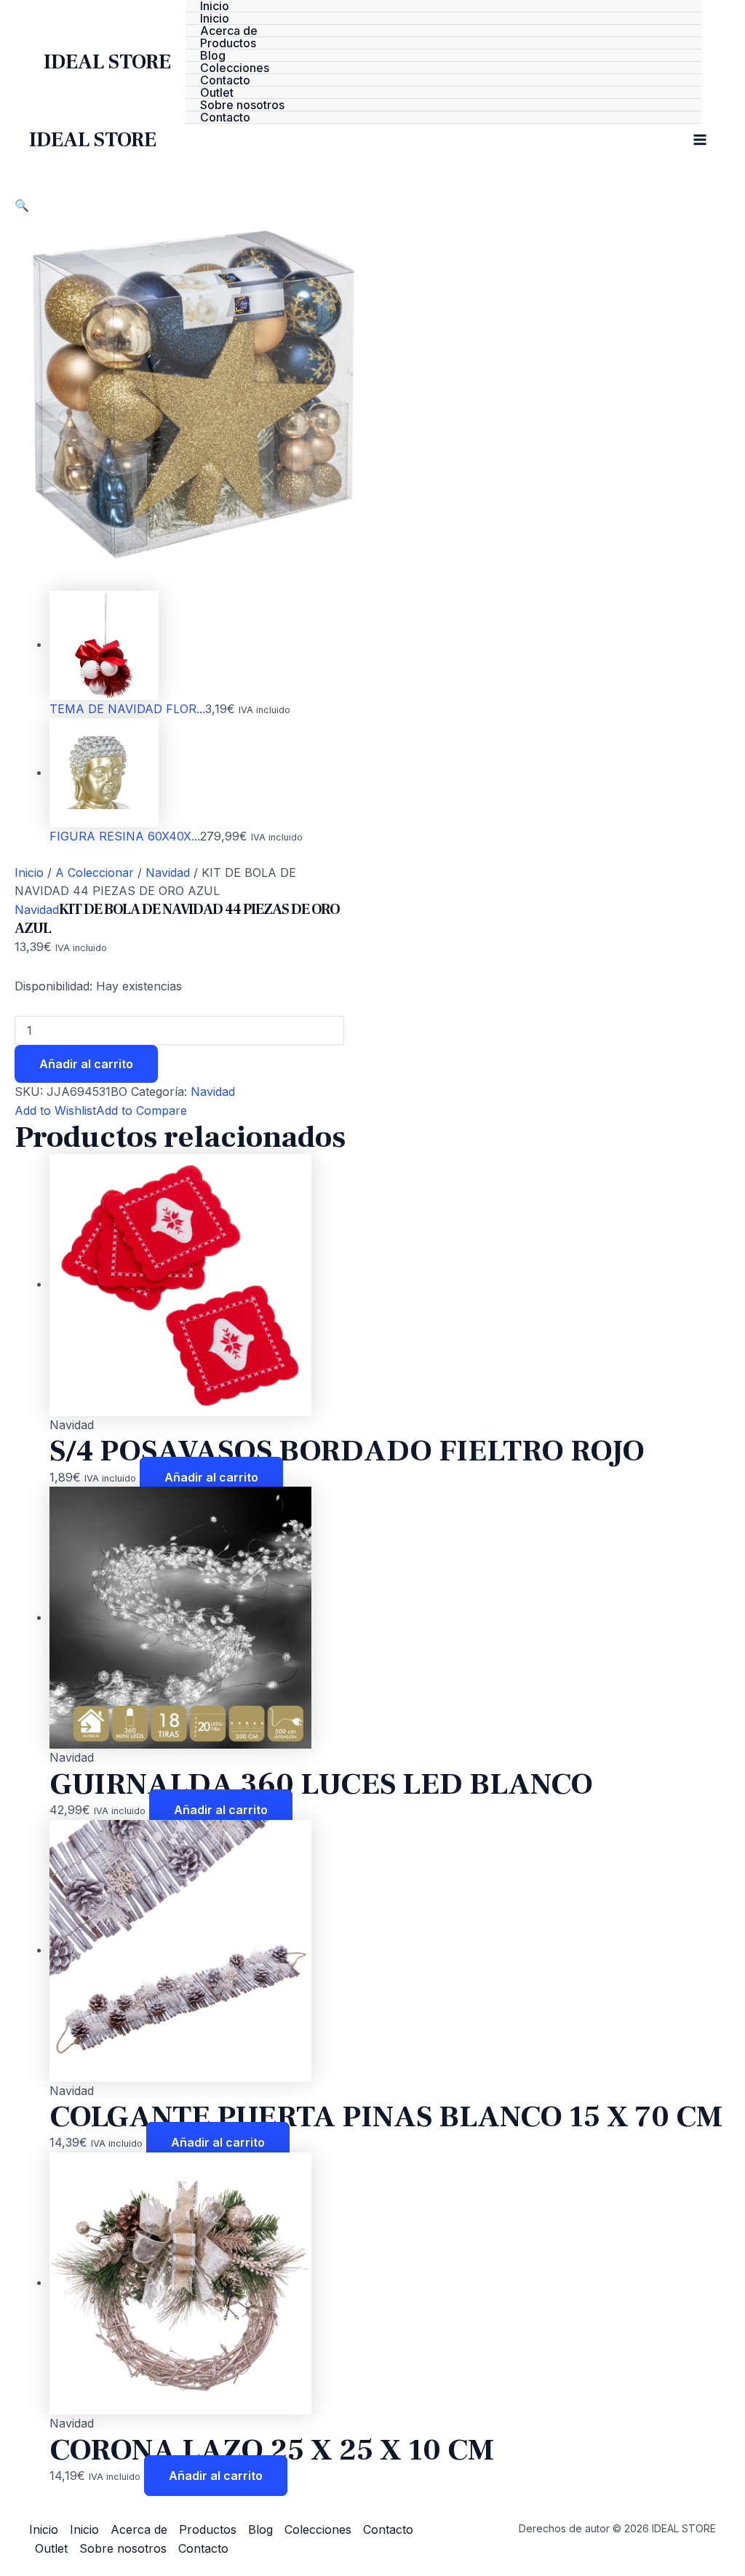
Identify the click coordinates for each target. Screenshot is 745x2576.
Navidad (168, 872)
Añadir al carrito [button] (211, 1477)
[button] (22, 205)
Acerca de (229, 31)
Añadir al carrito (86, 1064)
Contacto (225, 80)
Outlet (217, 93)
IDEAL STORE (107, 62)
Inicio (215, 6)
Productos (228, 43)
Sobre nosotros (242, 105)
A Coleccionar (95, 872)
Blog (213, 56)
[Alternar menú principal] (700, 140)
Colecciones (235, 68)
